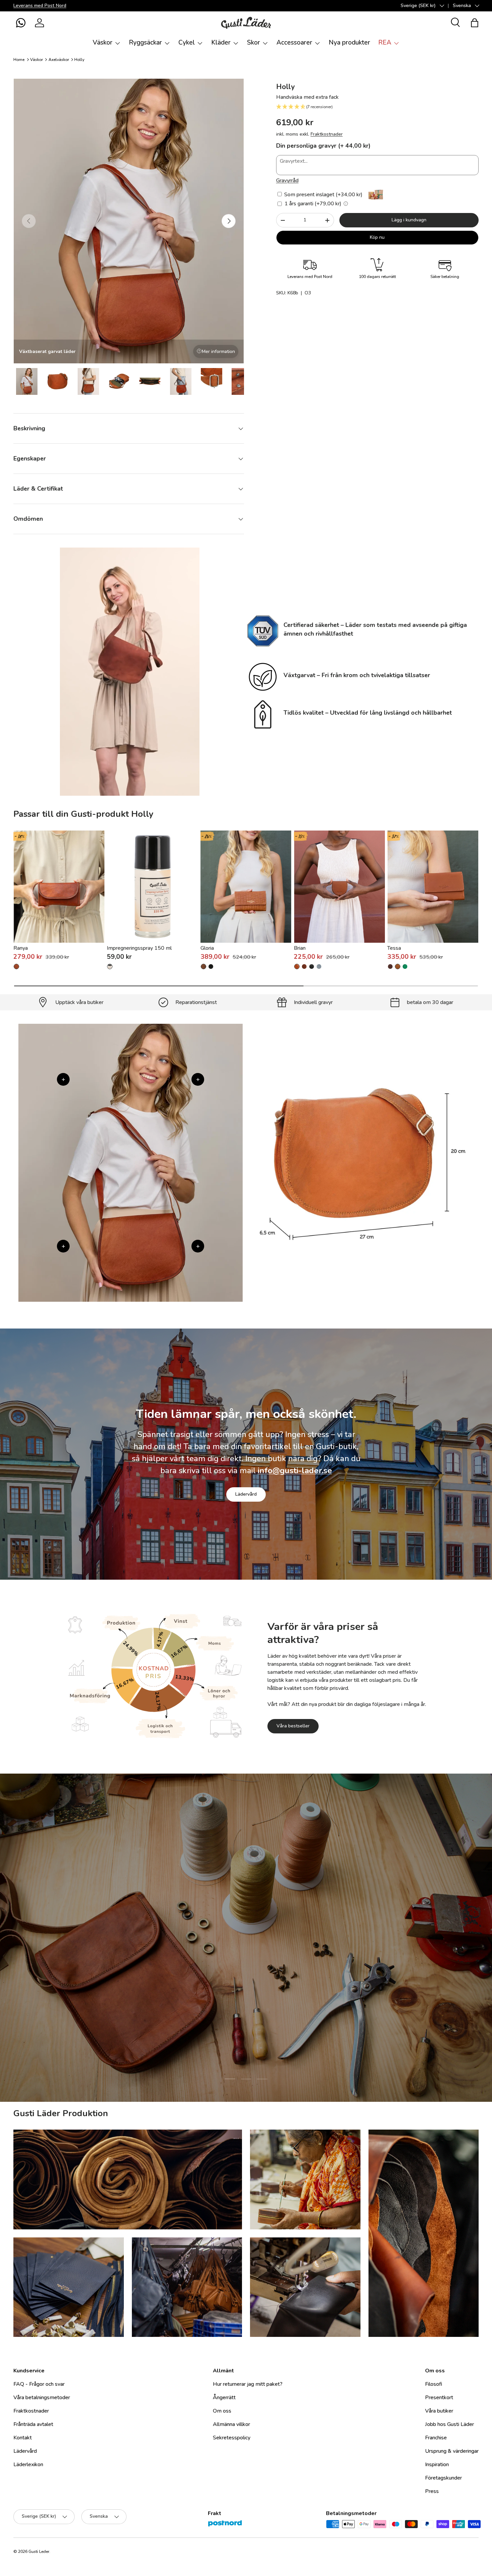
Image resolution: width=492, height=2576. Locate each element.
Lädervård (246, 1494)
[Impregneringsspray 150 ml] (152, 887)
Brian (300, 948)
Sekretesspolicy (232, 2438)
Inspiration (437, 2464)
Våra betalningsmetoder (42, 2398)
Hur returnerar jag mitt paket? (248, 2384)
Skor (254, 43)
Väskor (103, 43)
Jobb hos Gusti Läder (449, 2424)
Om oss (222, 2411)
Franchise (436, 2438)
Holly (79, 60)
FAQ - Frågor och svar (39, 2384)
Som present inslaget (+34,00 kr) (323, 195)
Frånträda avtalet (33, 2424)
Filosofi (434, 2384)
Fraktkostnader (327, 134)
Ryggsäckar (145, 43)
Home (19, 60)
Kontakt (23, 2438)
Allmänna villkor (231, 2424)
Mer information (218, 351)
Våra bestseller (293, 1726)
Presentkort (439, 2398)
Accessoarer (294, 43)
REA (385, 43)
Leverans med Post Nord (40, 5)
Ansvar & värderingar (214, 1980)
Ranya (21, 948)
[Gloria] (246, 887)
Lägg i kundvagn (409, 220)
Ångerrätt (224, 2398)
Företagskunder (443, 2478)
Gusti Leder (39, 2552)
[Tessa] (433, 887)
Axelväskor (59, 60)
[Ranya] (59, 887)
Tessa (394, 948)
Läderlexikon (28, 2464)
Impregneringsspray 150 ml (139, 948)
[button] (21, 23)
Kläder (221, 43)
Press (432, 2491)
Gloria (207, 948)
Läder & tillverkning (280, 1980)
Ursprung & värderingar (452, 2451)
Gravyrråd (287, 181)
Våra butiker (439, 2411)
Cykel (187, 43)
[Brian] (340, 887)
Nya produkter (349, 43)
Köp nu (377, 237)
